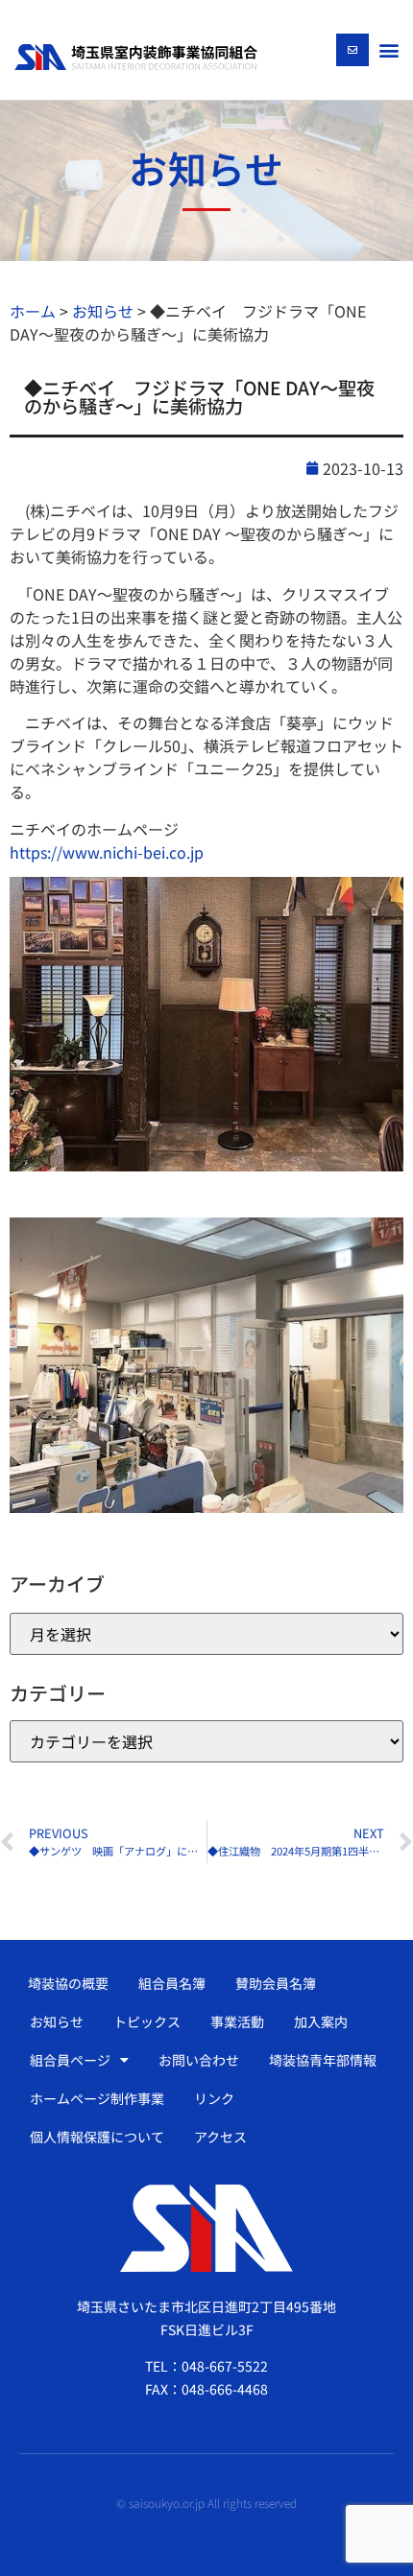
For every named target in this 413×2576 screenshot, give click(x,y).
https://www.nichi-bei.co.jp (107, 852)
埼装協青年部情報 (323, 2060)
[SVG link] (136, 57)
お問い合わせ (199, 2060)
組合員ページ (70, 2060)
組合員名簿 (172, 1983)
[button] (389, 49)
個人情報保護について (97, 2137)
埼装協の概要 (68, 1983)
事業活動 (237, 2021)
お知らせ (57, 2021)
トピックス (147, 2021)
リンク (214, 2098)
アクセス (220, 2137)
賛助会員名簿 (276, 1983)
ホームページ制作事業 (97, 2098)
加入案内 (321, 2021)
